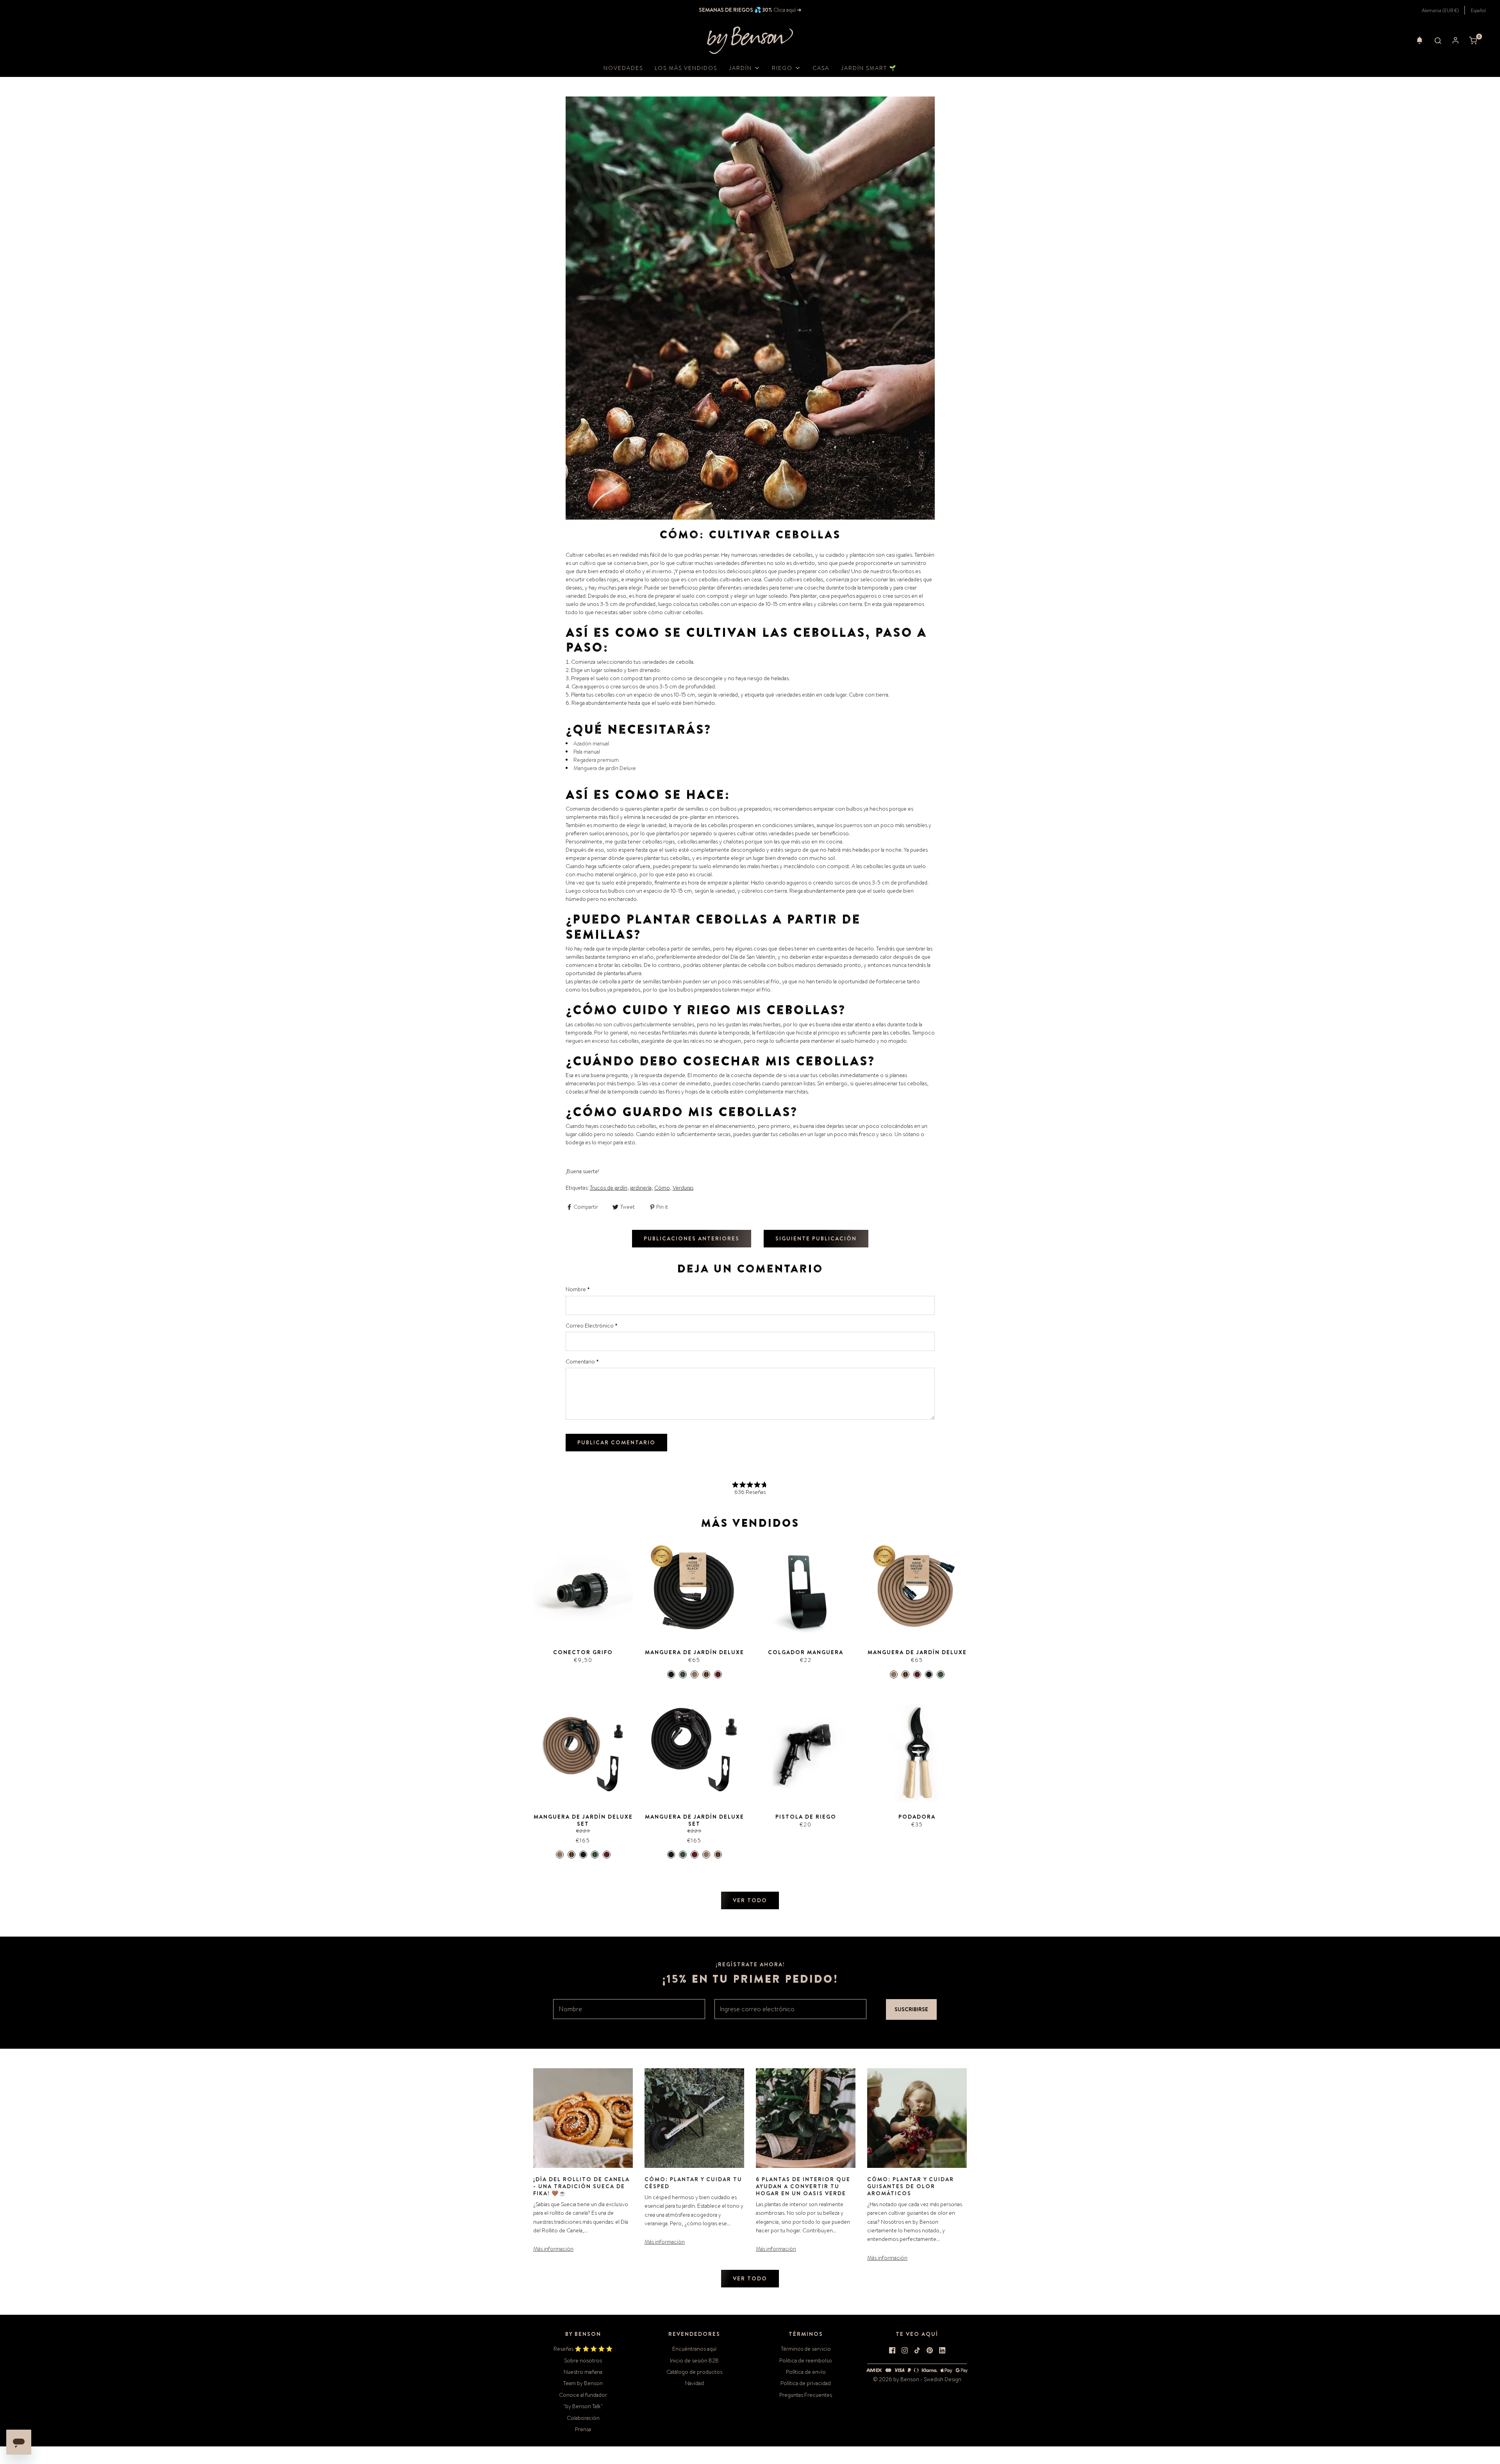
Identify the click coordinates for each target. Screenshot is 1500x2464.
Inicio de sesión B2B (694, 2360)
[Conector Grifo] (583, 1589)
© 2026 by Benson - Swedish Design (917, 2379)
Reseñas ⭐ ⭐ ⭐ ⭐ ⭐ (583, 2349)
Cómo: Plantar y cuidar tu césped (693, 2183)
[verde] (683, 1674)
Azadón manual (591, 743)
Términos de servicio (806, 2349)
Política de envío (806, 2372)
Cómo (662, 1188)
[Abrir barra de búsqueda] (1438, 40)
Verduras (683, 1188)
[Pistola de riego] (806, 1754)
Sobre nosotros (583, 2360)
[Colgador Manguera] (806, 1589)
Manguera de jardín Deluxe (605, 768)
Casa (821, 68)
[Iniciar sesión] (1455, 40)
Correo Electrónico (592, 1326)
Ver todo (750, 1900)
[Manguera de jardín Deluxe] (694, 1589)
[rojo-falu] (718, 1674)
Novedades (623, 68)
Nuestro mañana (583, 2372)
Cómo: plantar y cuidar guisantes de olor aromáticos (911, 2186)
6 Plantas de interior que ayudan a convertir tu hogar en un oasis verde (803, 2186)
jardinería (641, 1188)
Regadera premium (596, 760)
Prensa (583, 2429)
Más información (553, 2249)
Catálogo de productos (694, 2372)
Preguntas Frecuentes (806, 2395)
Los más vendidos (686, 68)
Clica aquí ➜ (787, 10)
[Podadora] (917, 1754)
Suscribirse (911, 2009)
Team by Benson (583, 2383)
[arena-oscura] (706, 1674)
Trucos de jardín (609, 1188)
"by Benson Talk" (583, 2406)
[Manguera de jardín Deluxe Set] (583, 1754)
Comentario (582, 1362)
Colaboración (583, 2418)
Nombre (578, 1289)
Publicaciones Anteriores (692, 1238)
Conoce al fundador (583, 2395)
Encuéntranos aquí (694, 2349)
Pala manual (587, 752)
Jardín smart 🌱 (869, 68)
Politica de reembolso (806, 2360)
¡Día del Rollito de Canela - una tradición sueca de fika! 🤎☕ (581, 2186)
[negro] (671, 1674)
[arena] (695, 1674)
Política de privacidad (806, 2383)
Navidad (695, 2383)
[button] (1420, 40)
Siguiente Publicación (816, 1238)
